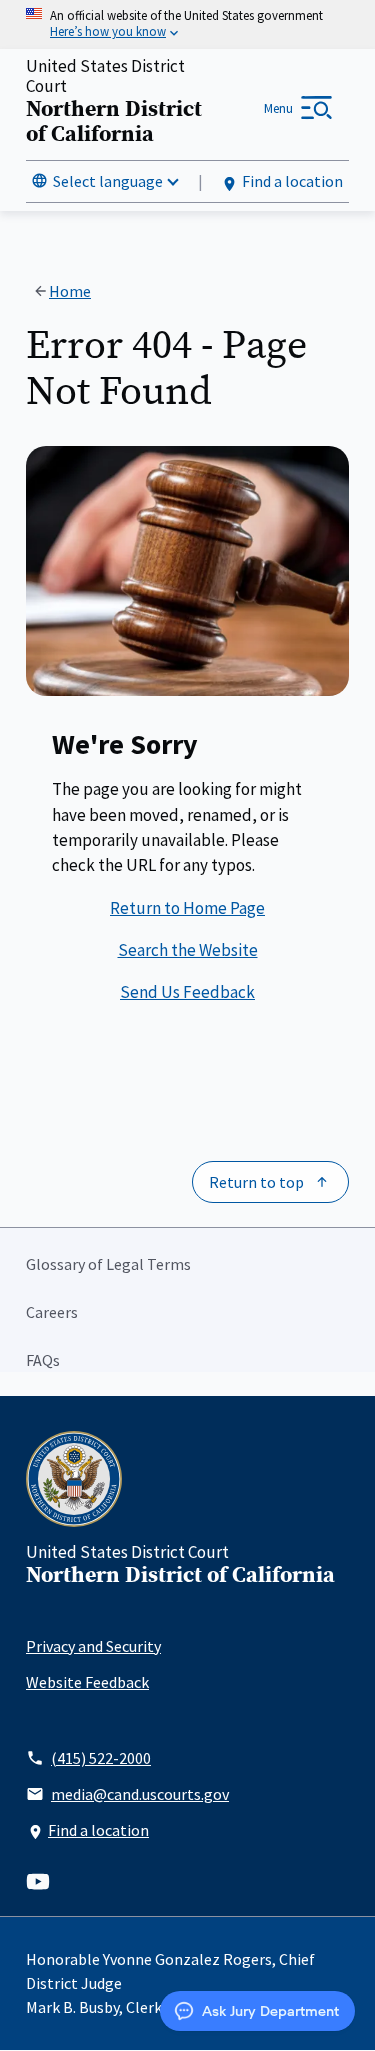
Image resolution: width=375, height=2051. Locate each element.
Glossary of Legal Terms (108, 1264)
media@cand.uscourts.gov (140, 1794)
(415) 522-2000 (101, 1758)
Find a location (292, 181)
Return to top (256, 1182)
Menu (278, 108)
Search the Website (188, 950)
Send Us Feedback (187, 992)
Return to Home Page (187, 908)
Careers (52, 1312)
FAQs (43, 1360)
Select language (108, 181)
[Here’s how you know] (187, 24)
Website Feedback (87, 1682)
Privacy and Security (93, 1646)
